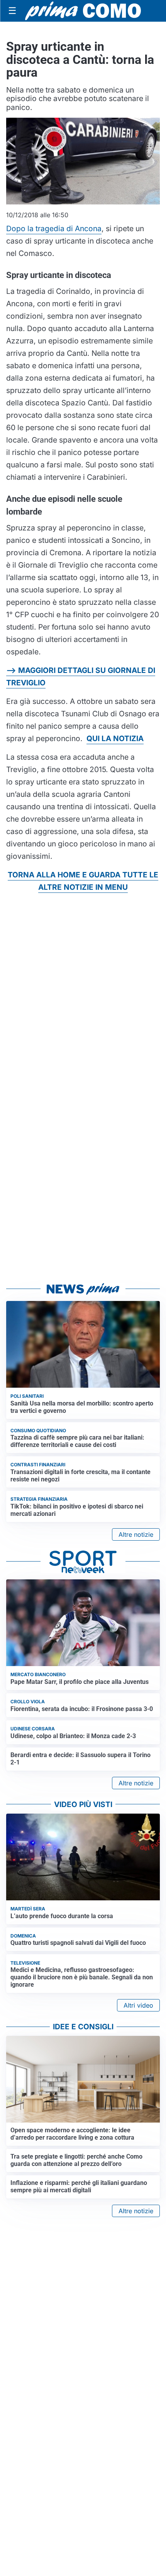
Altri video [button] (138, 2005)
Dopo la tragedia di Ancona (54, 228)
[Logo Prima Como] (83, 11)
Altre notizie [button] (136, 1534)
